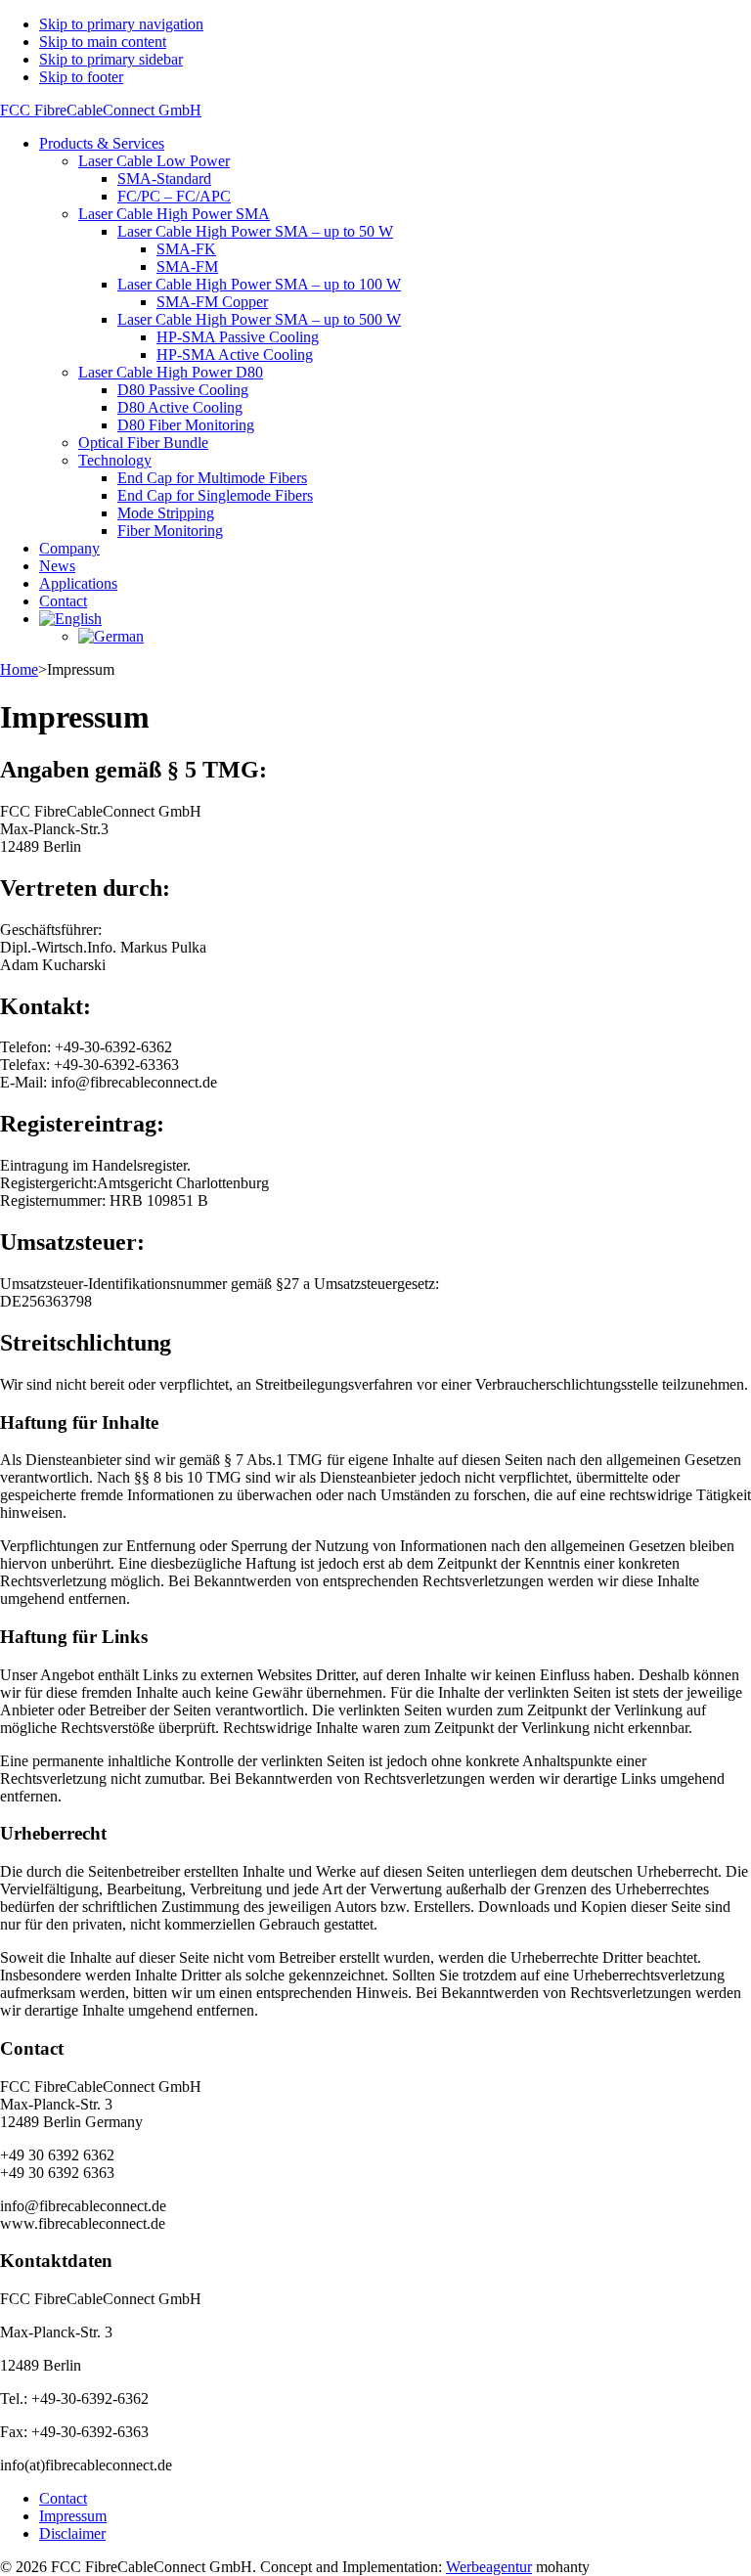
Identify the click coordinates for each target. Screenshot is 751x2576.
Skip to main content (103, 42)
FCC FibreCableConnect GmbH (101, 110)
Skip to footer (81, 77)
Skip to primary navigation (121, 24)
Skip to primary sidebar (111, 59)
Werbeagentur (489, 2567)
